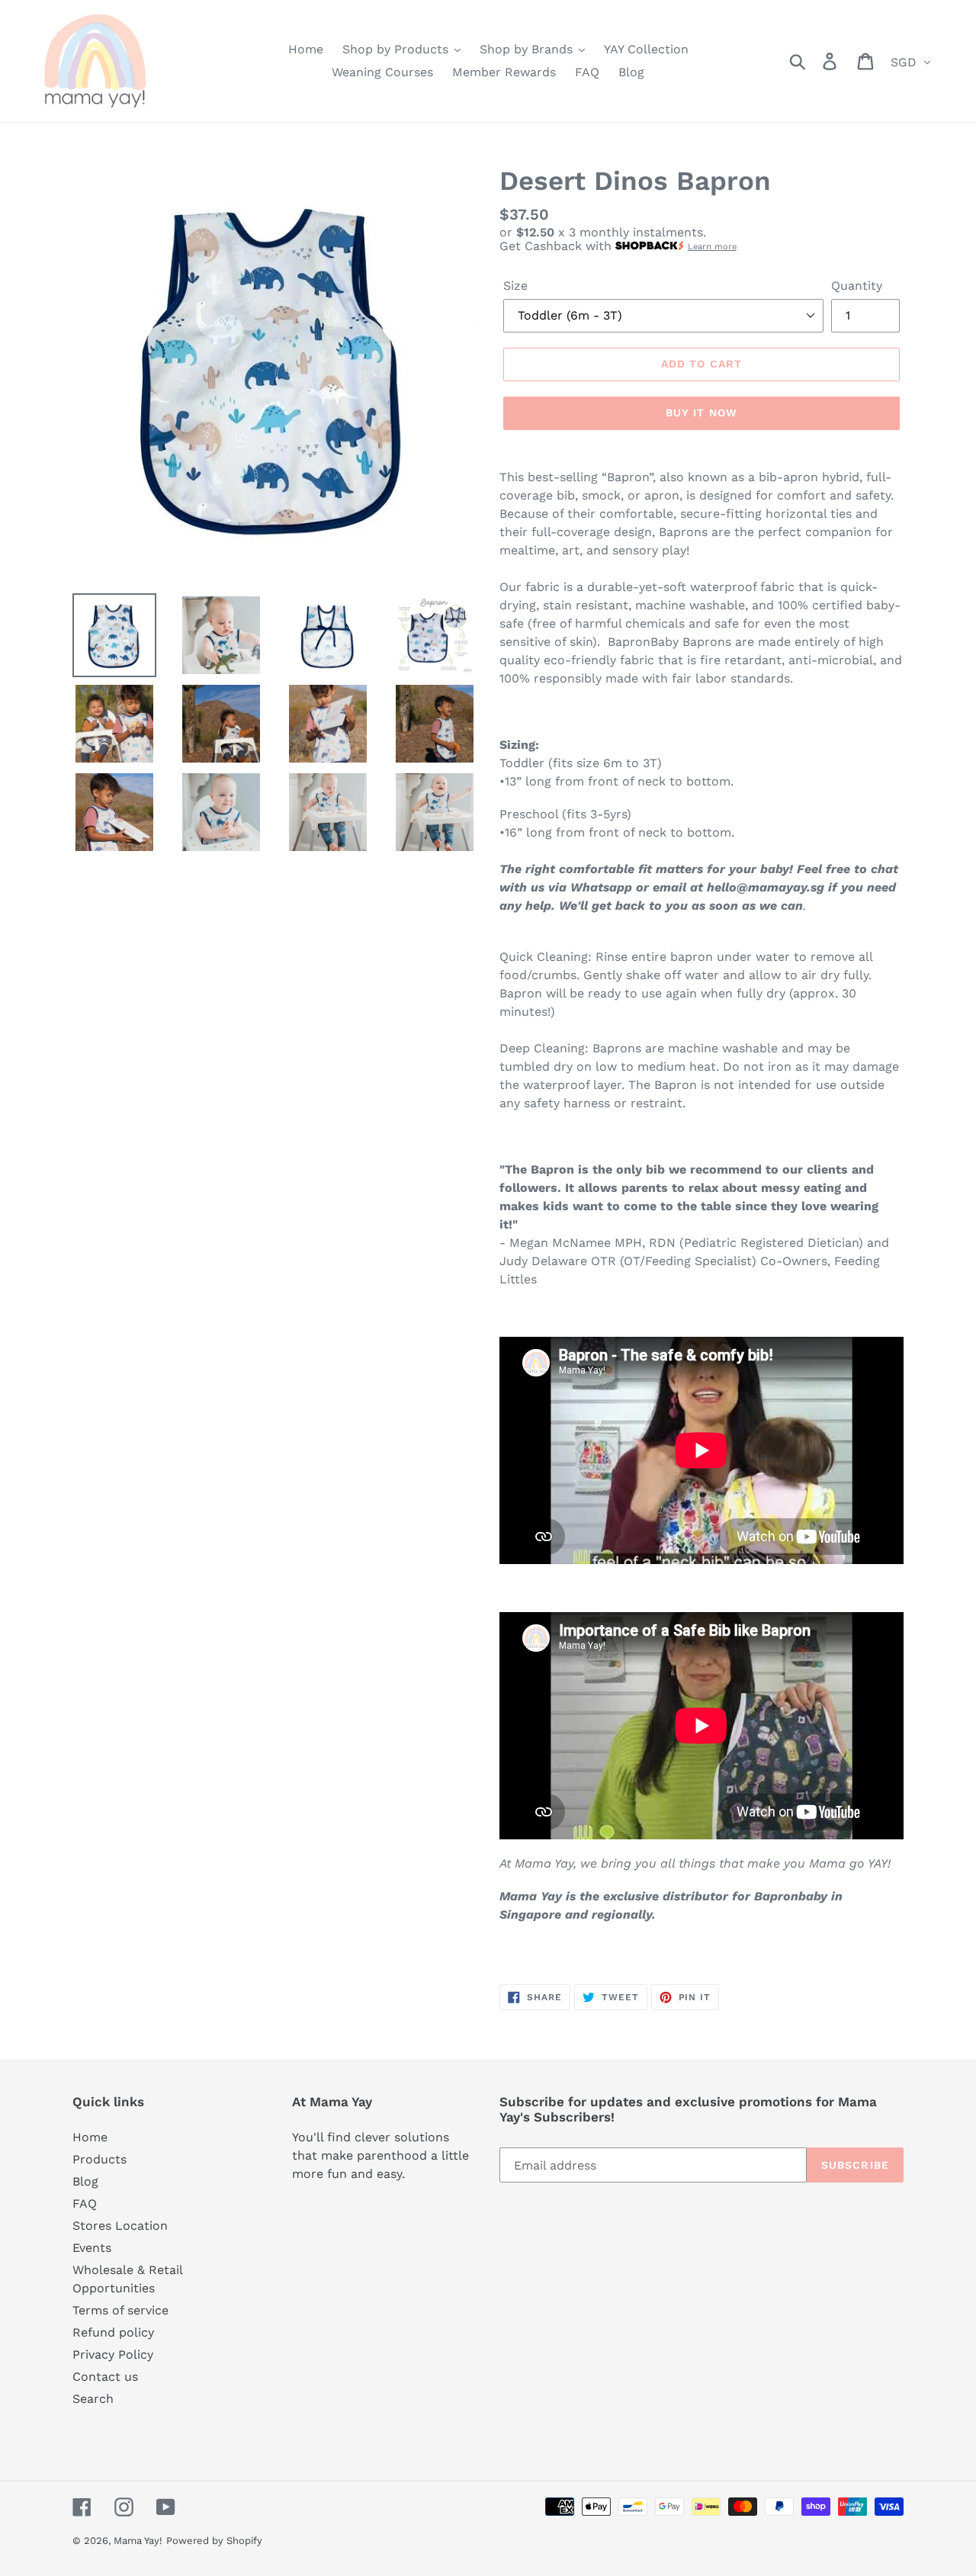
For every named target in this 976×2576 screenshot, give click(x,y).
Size (515, 286)
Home (90, 2137)
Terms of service (120, 2310)
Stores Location (120, 2226)
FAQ (85, 2203)
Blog (85, 2181)
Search (93, 2399)
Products (100, 2159)
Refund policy (113, 2332)
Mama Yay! (138, 2541)
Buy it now (701, 413)
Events (92, 2248)
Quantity (857, 286)
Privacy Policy (113, 2354)
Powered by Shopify (214, 2541)
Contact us (105, 2377)
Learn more (712, 247)
